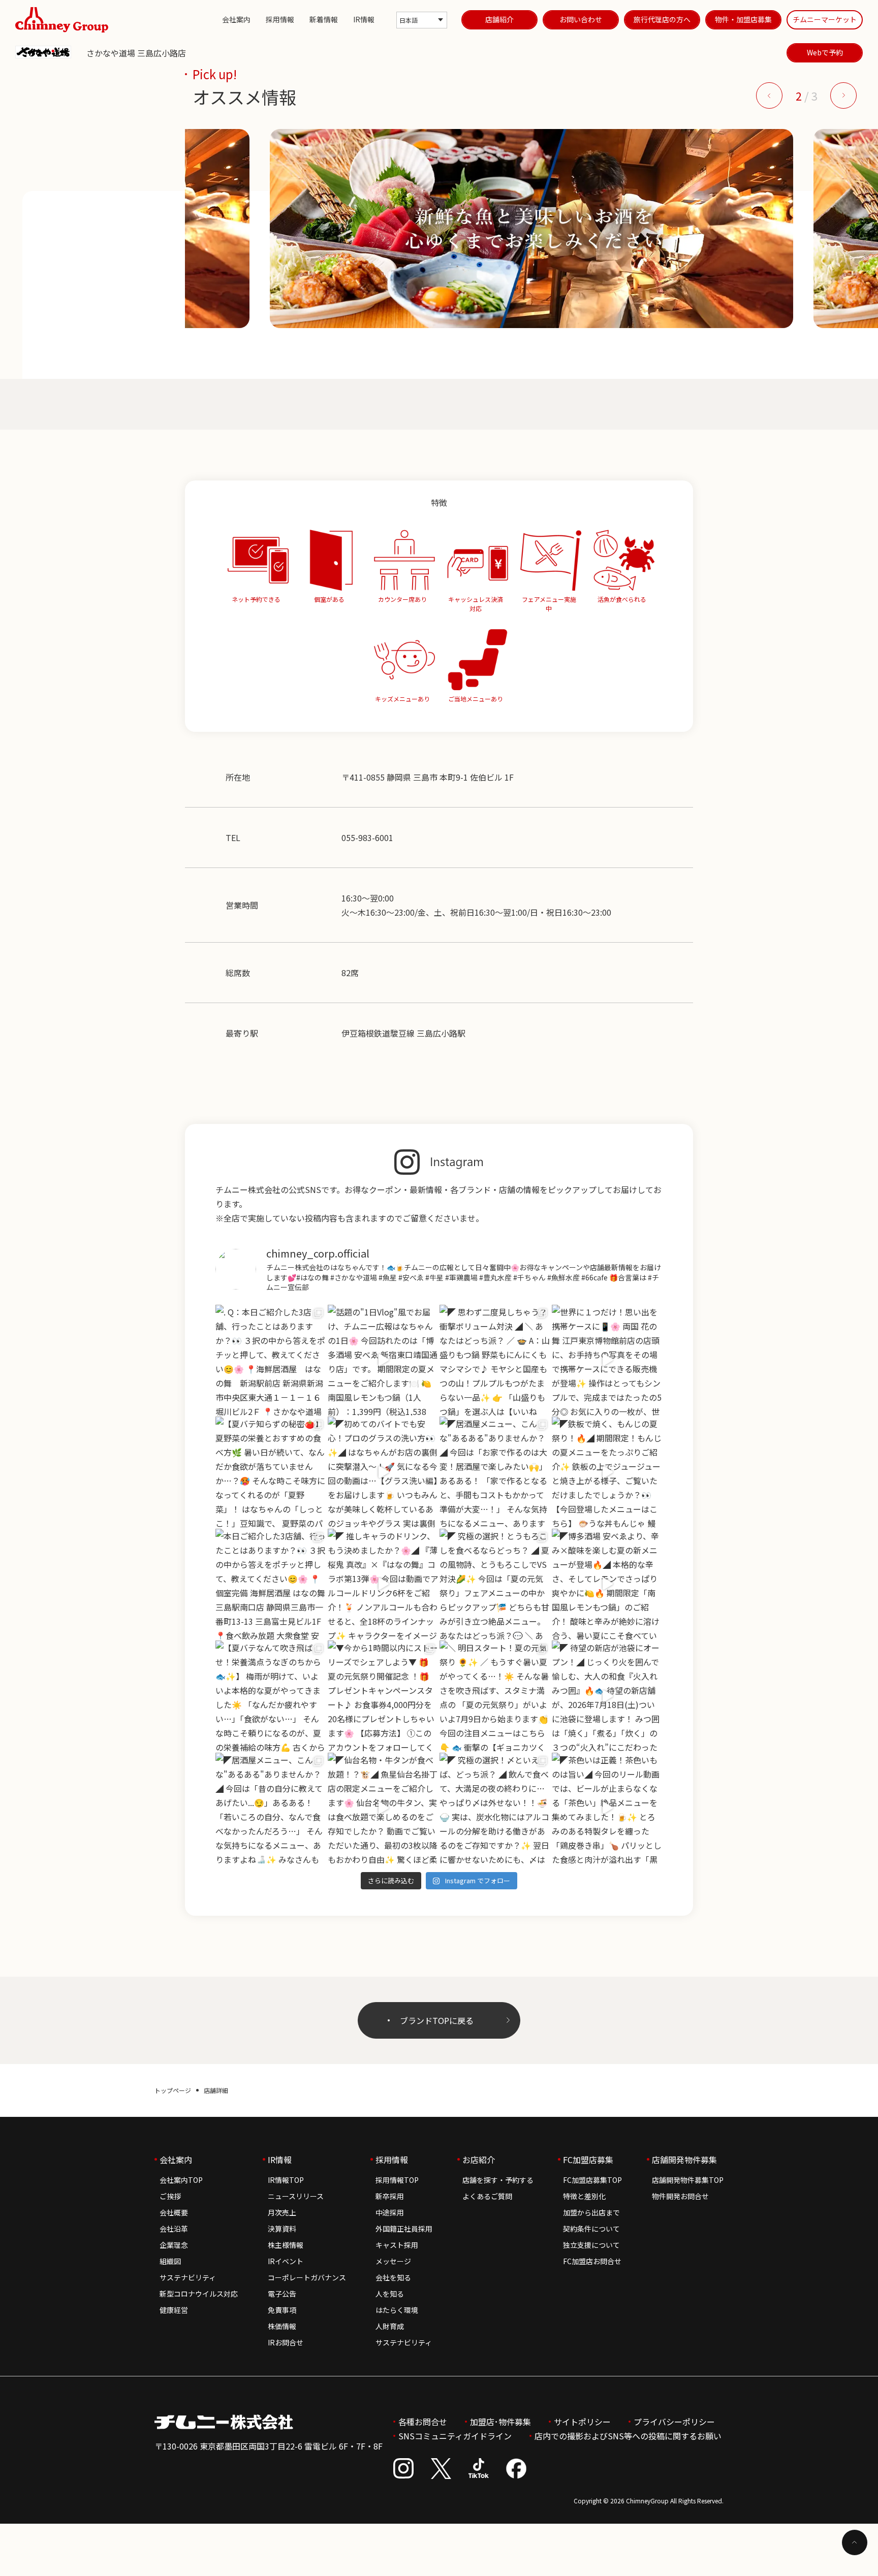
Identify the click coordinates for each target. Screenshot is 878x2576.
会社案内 (236, 19)
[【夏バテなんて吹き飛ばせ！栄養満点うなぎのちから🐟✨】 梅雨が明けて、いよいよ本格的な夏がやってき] (271, 1696)
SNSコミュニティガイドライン (455, 2436)
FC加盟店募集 (588, 2160)
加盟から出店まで (591, 2212)
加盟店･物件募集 (500, 2422)
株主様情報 (286, 2245)
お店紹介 (479, 2160)
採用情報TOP (397, 2180)
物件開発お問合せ (680, 2196)
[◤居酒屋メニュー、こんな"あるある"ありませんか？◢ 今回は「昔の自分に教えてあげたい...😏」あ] (271, 1808)
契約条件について (591, 2229)
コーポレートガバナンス (307, 2277)
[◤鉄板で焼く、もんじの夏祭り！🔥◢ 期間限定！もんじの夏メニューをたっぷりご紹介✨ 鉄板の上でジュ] (607, 1472)
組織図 (170, 2261)
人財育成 (390, 2326)
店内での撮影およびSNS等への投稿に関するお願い (628, 2436)
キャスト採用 (397, 2245)
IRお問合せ (286, 2342)
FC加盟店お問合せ (592, 2261)
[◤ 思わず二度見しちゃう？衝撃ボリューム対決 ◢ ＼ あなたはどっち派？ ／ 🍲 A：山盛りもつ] (495, 1360)
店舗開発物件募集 (684, 2160)
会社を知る (393, 2277)
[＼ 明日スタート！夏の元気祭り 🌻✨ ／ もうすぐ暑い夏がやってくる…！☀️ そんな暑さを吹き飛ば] (495, 1696)
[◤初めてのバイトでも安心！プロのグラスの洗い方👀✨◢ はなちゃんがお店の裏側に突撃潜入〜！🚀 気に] (383, 1472)
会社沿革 (174, 2229)
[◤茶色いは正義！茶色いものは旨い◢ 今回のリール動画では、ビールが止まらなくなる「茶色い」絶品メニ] (607, 1808)
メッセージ (393, 2261)
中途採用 (390, 2212)
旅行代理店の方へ (662, 19)
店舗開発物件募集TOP (688, 2180)
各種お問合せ (423, 2422)
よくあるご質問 (487, 2196)
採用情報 (280, 19)
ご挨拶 (170, 2196)
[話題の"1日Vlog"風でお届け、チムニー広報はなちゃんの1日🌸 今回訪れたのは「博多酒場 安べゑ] (383, 1360)
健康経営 (174, 2310)
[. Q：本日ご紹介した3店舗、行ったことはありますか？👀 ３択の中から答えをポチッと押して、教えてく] (271, 1360)
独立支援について (591, 2245)
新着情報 (324, 19)
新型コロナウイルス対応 (199, 2294)
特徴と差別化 (584, 2196)
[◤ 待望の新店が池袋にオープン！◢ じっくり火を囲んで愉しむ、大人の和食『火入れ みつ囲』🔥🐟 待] (607, 1696)
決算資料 (282, 2229)
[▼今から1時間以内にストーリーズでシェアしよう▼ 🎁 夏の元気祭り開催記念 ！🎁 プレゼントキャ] (383, 1696)
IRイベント (286, 2261)
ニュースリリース (296, 2196)
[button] (769, 95)
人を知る (390, 2294)
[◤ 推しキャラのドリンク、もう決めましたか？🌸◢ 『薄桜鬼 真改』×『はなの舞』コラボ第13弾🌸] (383, 1584)
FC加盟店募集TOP (592, 2180)
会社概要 (174, 2212)
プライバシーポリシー (674, 2422)
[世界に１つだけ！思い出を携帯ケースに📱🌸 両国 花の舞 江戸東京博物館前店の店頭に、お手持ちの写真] (607, 1360)
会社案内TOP (181, 2180)
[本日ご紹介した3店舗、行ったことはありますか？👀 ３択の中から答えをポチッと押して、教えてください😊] (271, 1584)
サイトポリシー (582, 2422)
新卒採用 (390, 2196)
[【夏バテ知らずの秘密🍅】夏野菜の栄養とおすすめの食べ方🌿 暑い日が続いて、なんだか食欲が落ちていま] (271, 1472)
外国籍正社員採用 (404, 2229)
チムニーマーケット (825, 19)
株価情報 (282, 2326)
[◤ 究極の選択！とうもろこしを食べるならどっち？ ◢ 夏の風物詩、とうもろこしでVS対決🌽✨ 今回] (495, 1584)
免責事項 (282, 2310)
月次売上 (282, 2212)
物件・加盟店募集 (743, 19)
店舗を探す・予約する (498, 2180)
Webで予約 (825, 52)
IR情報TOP (286, 2180)
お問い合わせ (581, 19)
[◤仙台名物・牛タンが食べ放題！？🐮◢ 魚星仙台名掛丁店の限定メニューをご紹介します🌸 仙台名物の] (383, 1808)
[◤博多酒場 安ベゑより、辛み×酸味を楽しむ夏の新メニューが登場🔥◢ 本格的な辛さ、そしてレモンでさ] (607, 1584)
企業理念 (174, 2245)
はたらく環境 (397, 2310)
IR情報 (364, 19)
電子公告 (282, 2294)
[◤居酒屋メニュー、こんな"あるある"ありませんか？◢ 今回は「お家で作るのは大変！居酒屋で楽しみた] (495, 1472)
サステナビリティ (188, 2277)
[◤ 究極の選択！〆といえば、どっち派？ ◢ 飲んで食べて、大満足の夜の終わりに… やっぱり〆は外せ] (495, 1808)
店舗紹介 (499, 19)
